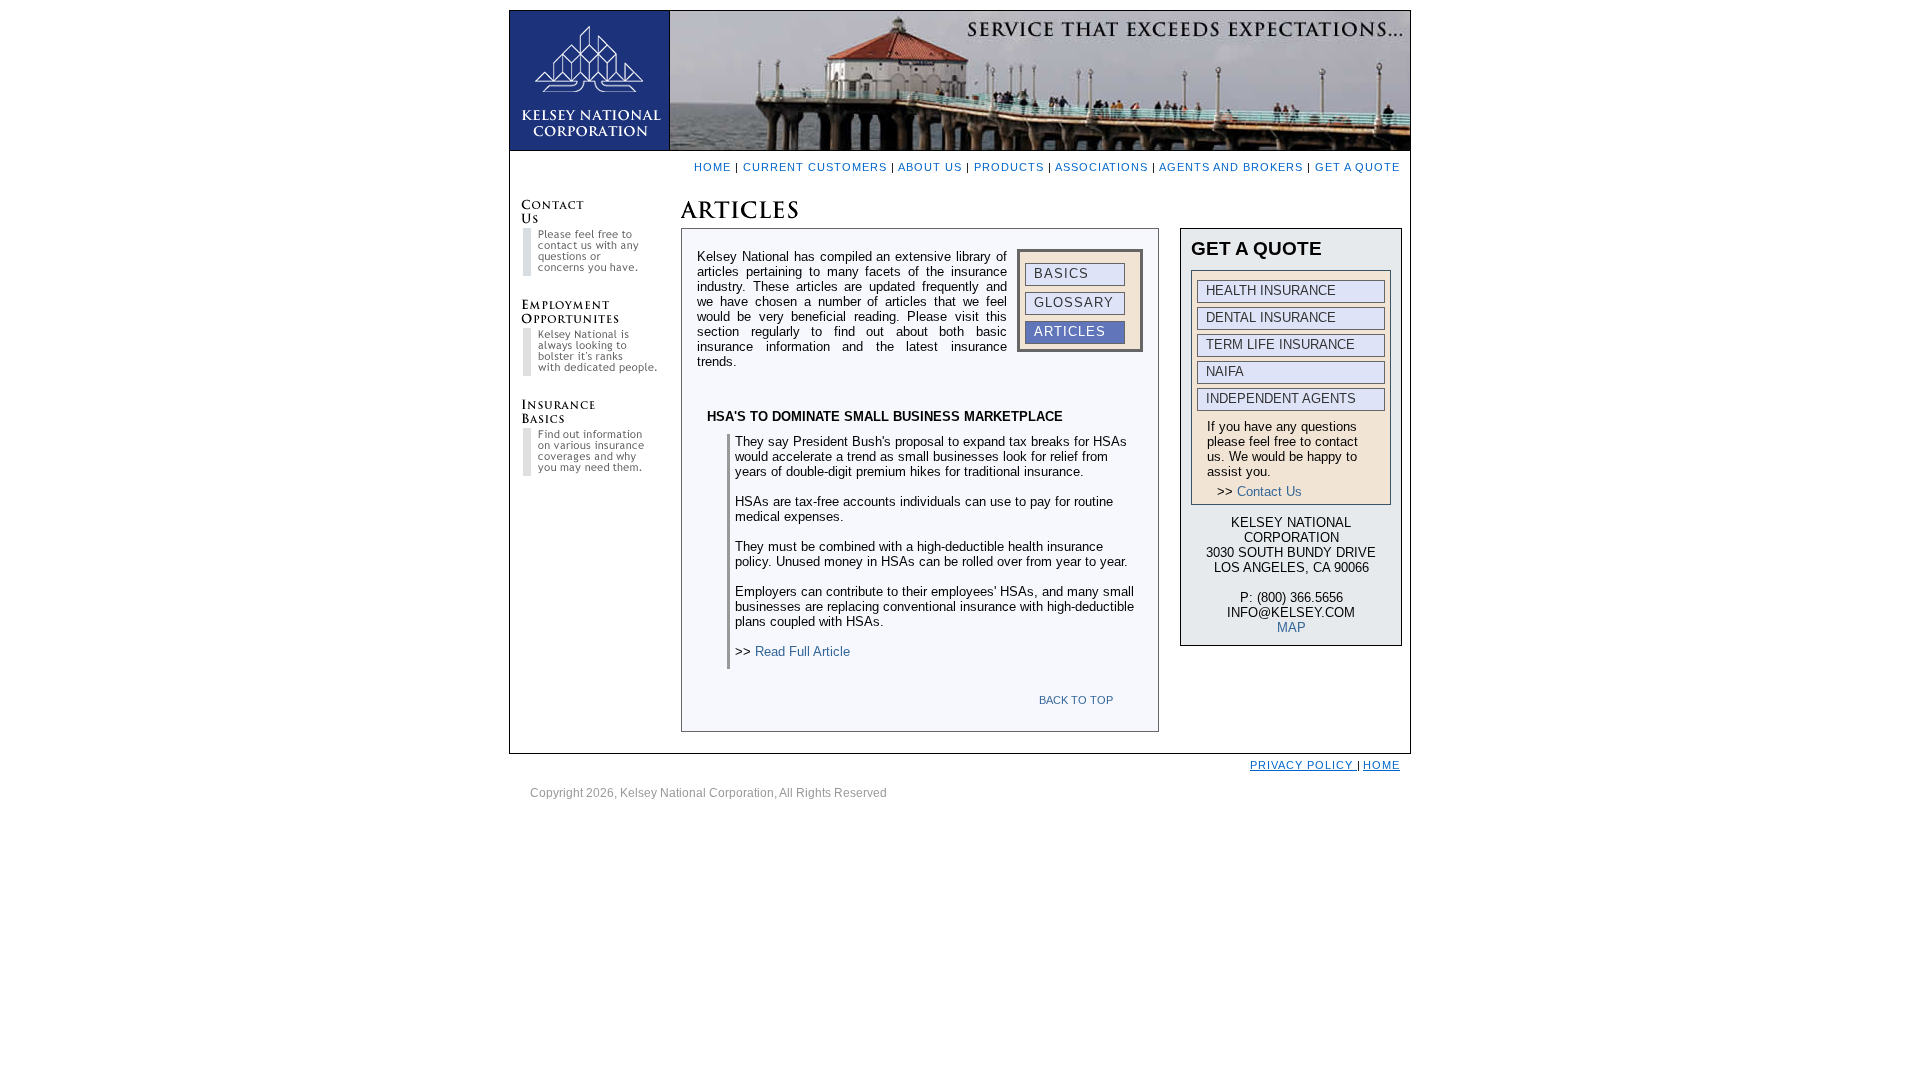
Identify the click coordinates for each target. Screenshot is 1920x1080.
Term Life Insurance (1280, 344)
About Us (930, 167)
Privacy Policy (1303, 765)
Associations (1101, 167)
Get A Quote (1357, 167)
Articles (1070, 331)
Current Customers (815, 167)
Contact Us (1269, 491)
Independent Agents (1281, 398)
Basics (1061, 273)
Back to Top (1076, 700)
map (1291, 627)
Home (712, 167)
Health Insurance (1271, 290)
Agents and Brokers (1231, 167)
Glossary (1074, 302)
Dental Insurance (1271, 317)
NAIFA (1225, 371)
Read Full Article (802, 651)
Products (1009, 167)
